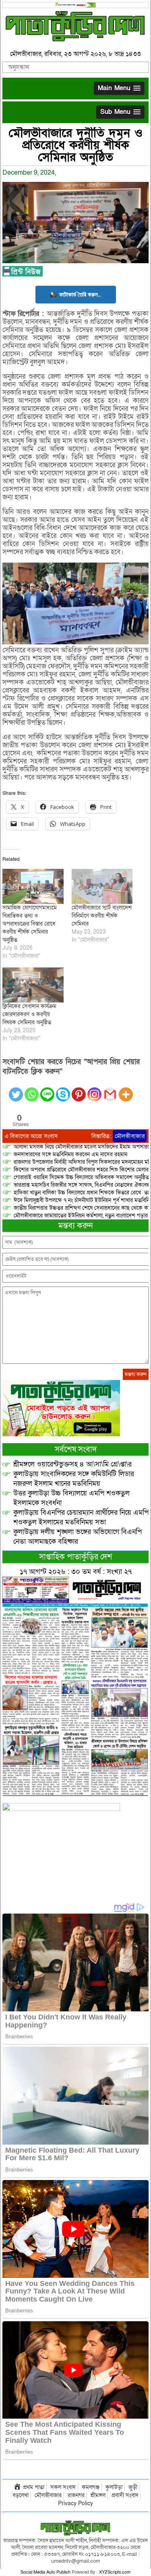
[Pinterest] (79, 1090)
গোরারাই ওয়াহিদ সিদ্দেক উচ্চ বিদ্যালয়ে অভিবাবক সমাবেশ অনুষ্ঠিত (81, 1177)
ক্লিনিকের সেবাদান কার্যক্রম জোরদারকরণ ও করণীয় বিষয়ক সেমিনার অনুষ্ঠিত (29, 1014)
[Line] (47, 1090)
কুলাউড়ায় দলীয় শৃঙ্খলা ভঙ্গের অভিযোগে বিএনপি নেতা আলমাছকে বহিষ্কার (78, 1537)
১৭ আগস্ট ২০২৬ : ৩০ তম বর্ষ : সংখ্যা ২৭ (76, 1572)
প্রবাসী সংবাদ (125, 2495)
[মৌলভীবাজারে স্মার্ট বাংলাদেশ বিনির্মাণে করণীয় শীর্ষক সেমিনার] (102, 886)
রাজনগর (76, 2495)
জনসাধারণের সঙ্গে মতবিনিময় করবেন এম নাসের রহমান (70, 1154)
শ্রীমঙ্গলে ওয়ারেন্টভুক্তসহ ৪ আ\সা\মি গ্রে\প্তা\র (72, 1464)
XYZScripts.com (115, 2572)
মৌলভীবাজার (130, 1136)
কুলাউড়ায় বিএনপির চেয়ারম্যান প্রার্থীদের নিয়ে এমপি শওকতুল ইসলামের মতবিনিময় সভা (81, 1517)
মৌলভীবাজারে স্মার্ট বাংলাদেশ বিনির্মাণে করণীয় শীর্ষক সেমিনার (102, 916)
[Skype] (63, 1090)
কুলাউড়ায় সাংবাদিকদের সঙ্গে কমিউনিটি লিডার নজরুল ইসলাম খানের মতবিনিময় (74, 1479)
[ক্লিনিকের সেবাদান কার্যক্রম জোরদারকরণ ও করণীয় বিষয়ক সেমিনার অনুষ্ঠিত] (33, 985)
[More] (126, 1090)
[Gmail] (110, 1090)
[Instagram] (94, 1090)
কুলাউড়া (114, 2487)
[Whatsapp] (32, 1090)
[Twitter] (16, 1090)
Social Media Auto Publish (46, 2572)
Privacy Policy (75, 2503)
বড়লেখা (21, 2495)
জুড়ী (133, 2487)
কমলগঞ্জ (91, 2487)
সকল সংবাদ (63, 2487)
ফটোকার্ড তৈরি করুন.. (80, 294)
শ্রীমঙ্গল (98, 2495)
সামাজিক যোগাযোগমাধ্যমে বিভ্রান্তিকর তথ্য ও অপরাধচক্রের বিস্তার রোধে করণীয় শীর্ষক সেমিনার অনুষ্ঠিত (30, 924)
